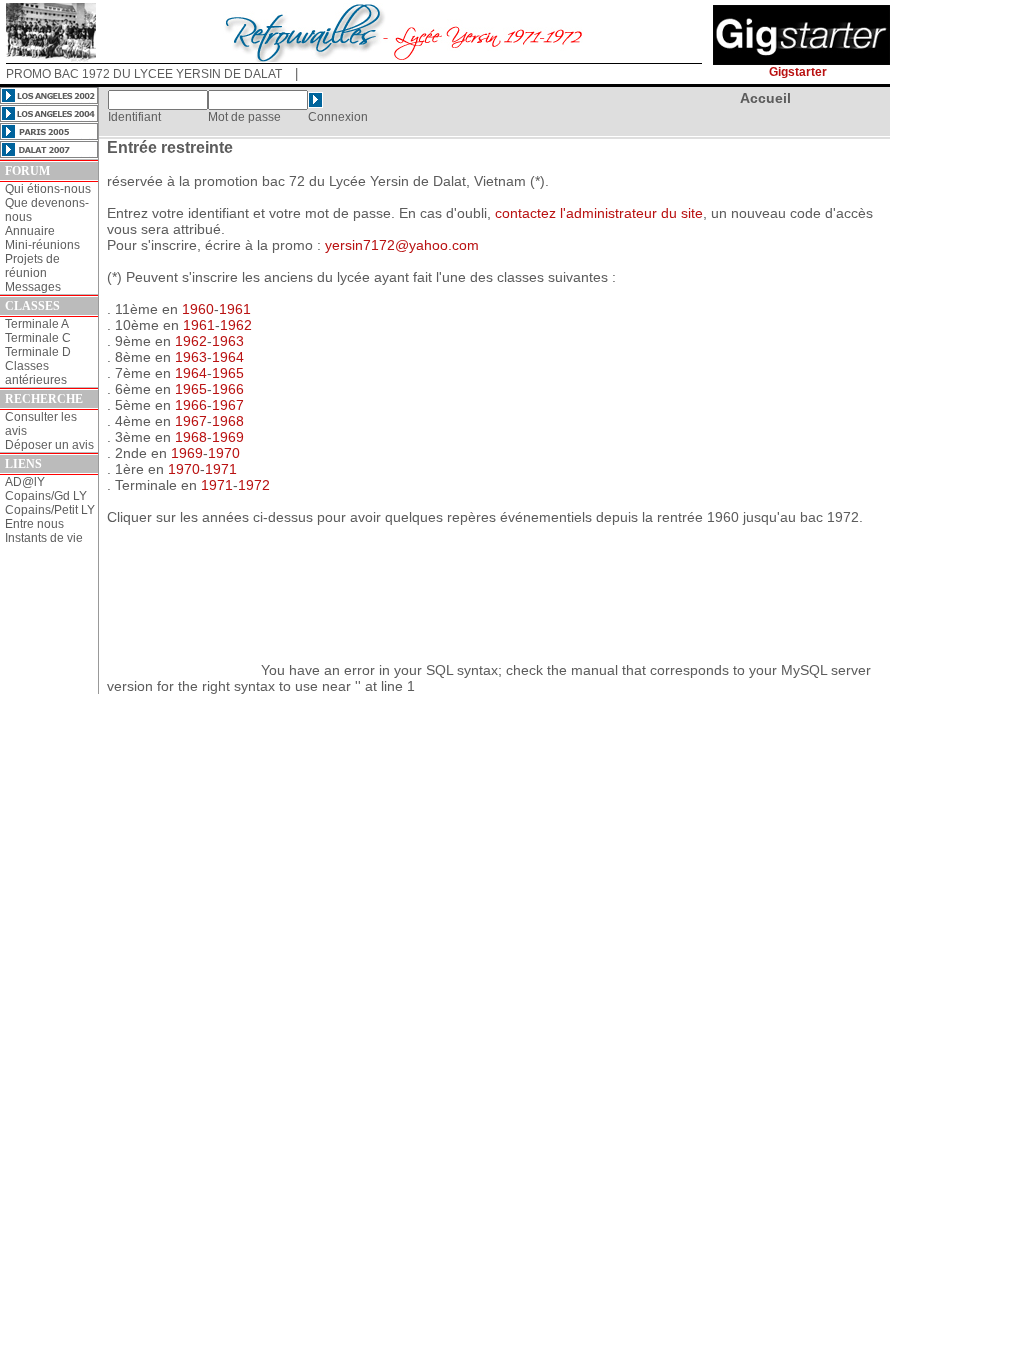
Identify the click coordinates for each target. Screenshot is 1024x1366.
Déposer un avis (49, 445)
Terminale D (38, 352)
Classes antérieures (36, 373)
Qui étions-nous (48, 189)
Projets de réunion (32, 266)
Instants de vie (44, 538)
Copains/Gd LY (46, 496)
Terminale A (37, 324)
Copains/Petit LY (50, 510)
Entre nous (34, 524)
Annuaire (30, 231)
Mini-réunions (42, 245)
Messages (33, 287)
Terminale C (38, 338)
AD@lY (25, 482)
